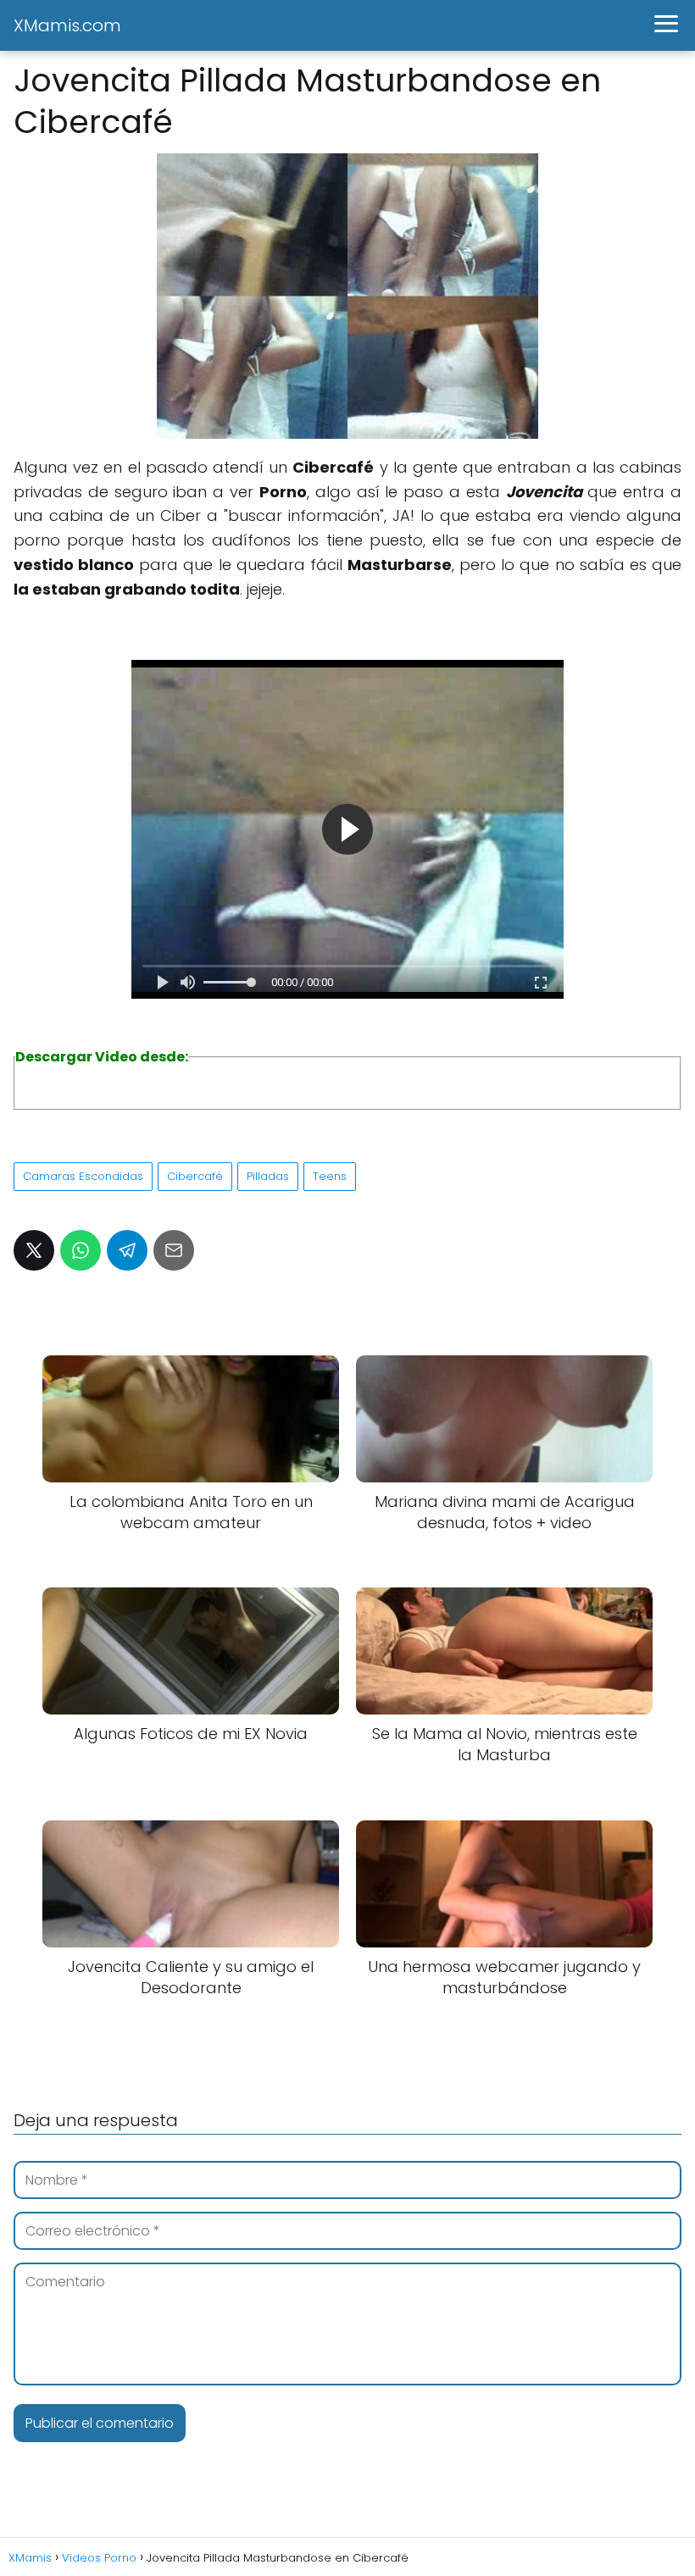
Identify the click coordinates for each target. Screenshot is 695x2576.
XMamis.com (67, 25)
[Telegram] (127, 1250)
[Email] (174, 1250)
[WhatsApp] (81, 1250)
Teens (330, 1176)
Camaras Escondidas (83, 1176)
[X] (34, 1250)
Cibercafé (195, 1176)
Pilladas (268, 1176)
